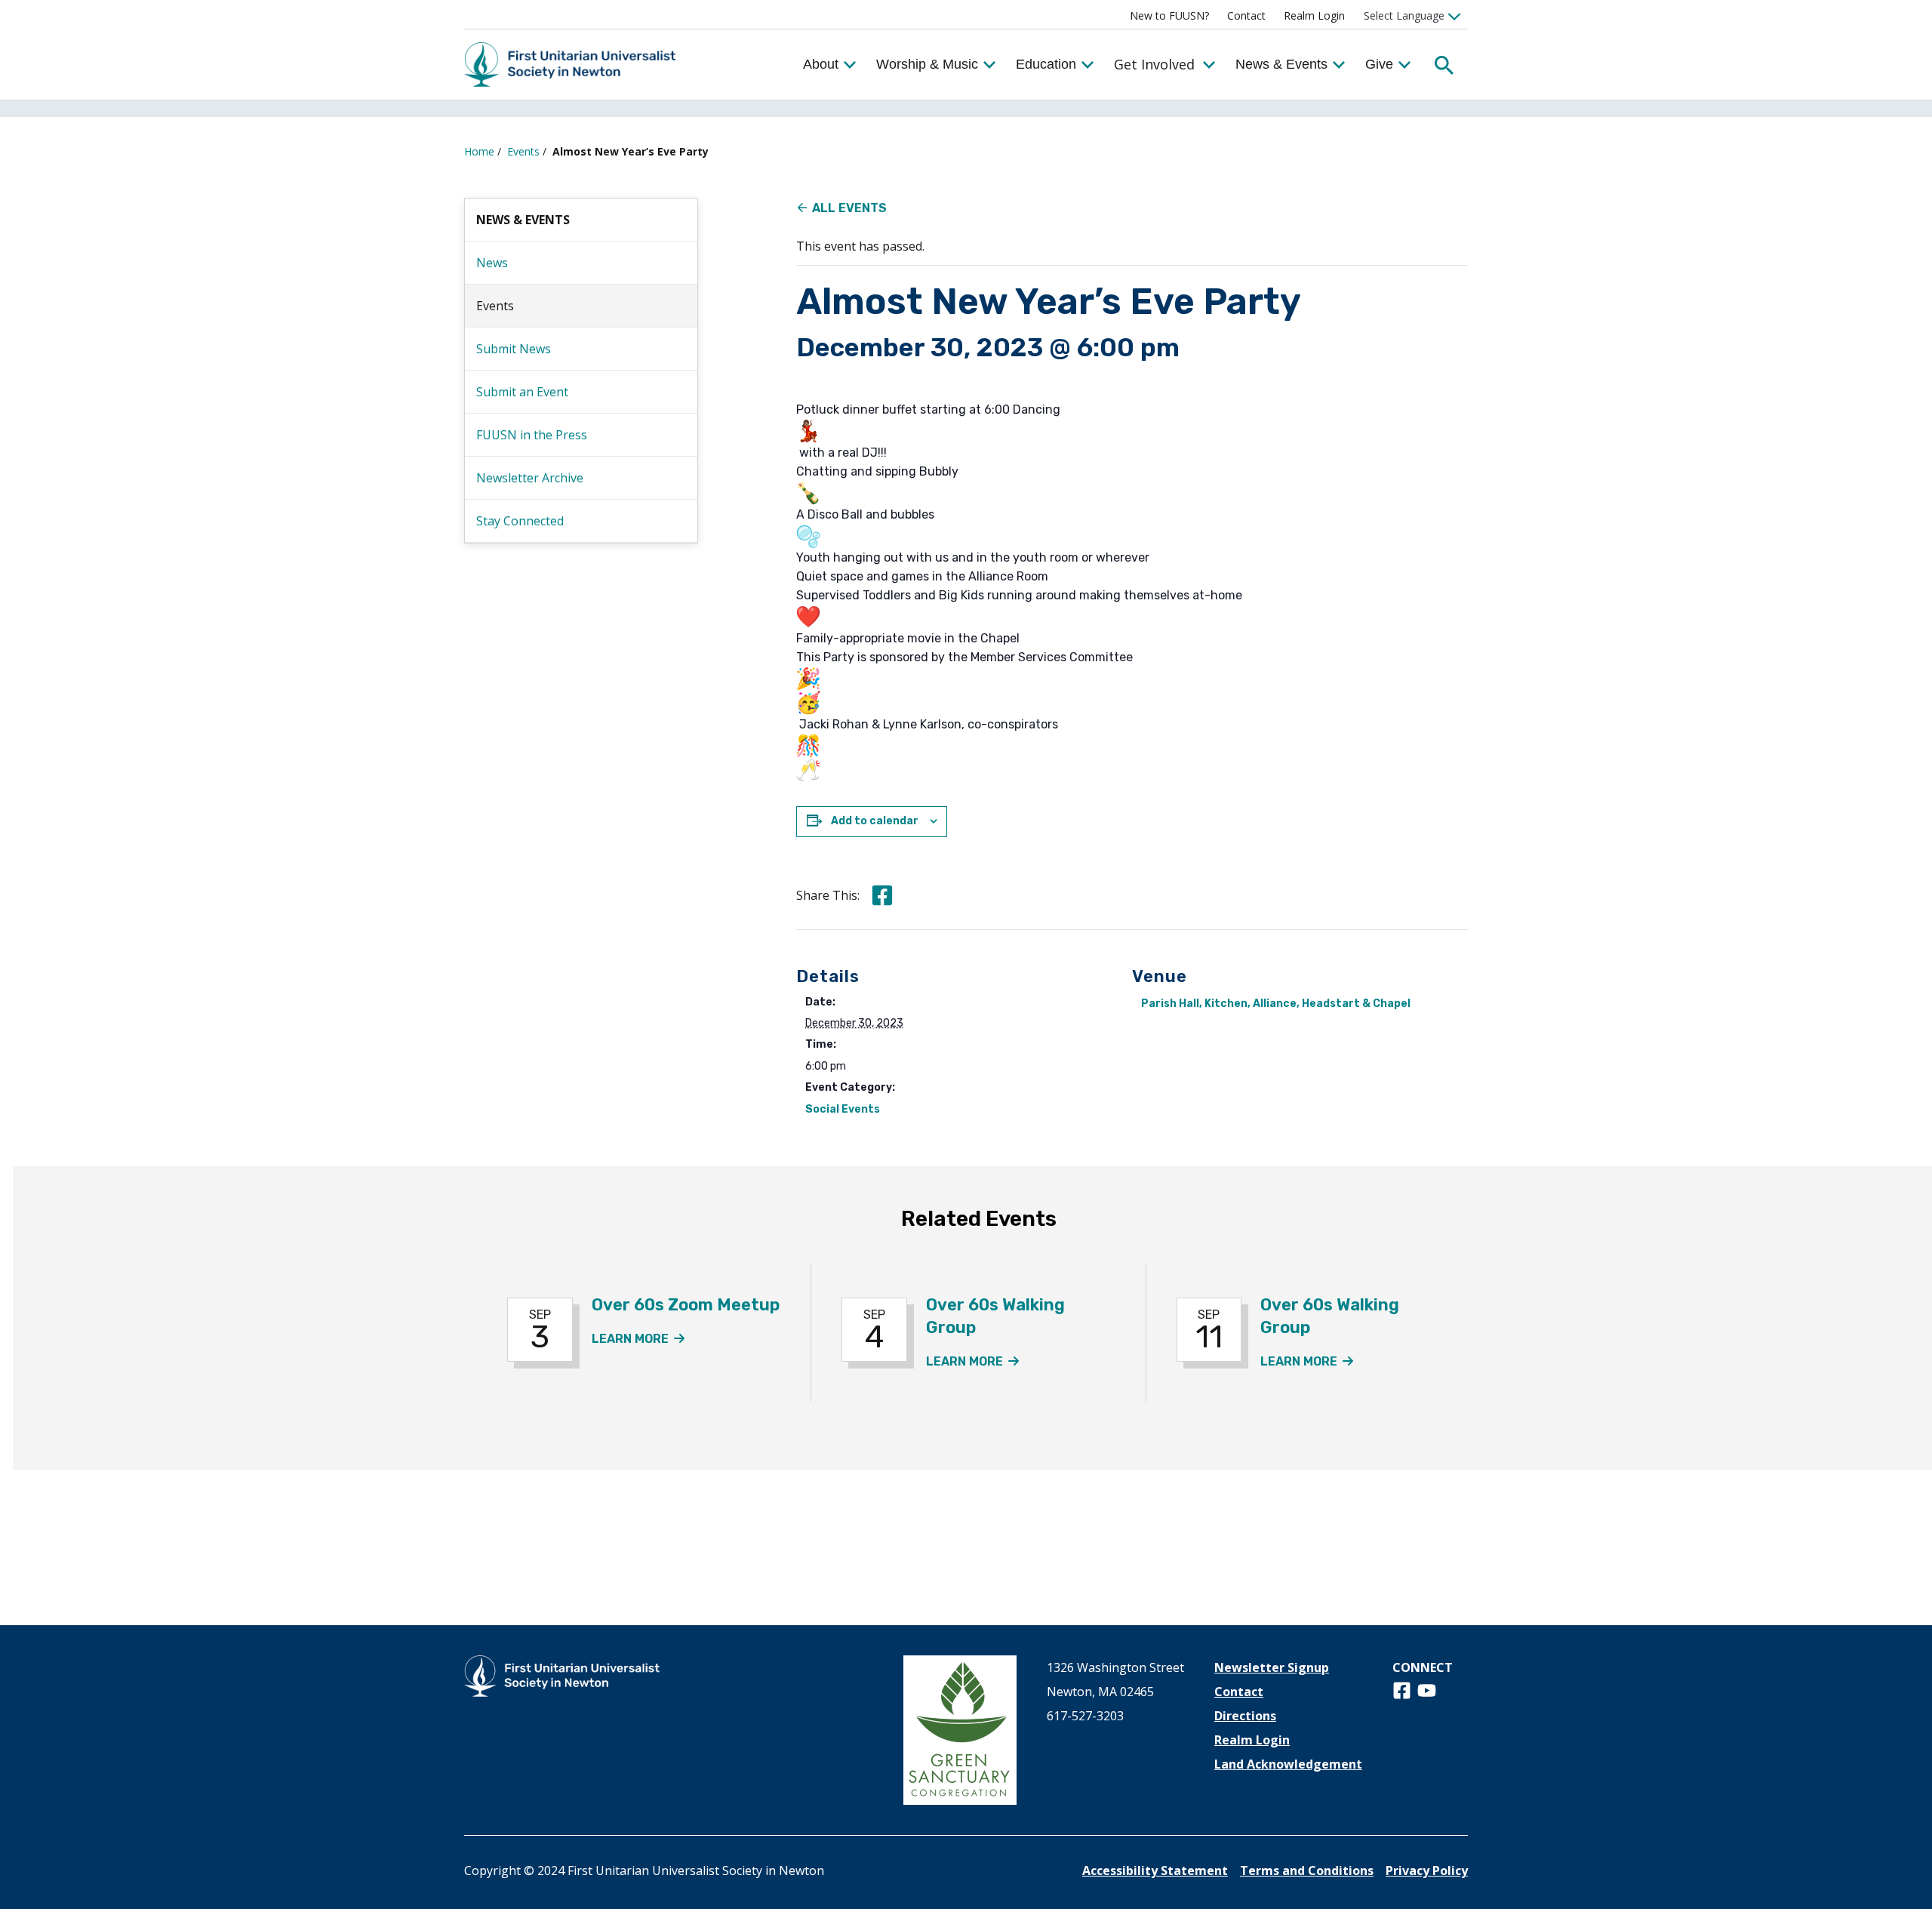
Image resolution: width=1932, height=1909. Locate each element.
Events (523, 151)
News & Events (1281, 64)
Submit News (514, 349)
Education (1046, 64)
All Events (849, 208)
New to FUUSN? (1169, 15)
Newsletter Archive (530, 478)
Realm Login (1314, 15)
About (821, 64)
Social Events (843, 1109)
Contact (1246, 15)
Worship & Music (927, 64)
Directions (1245, 1716)
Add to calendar (875, 821)
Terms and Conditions (1307, 1871)
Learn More (638, 1339)
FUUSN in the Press (532, 435)
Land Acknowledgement (1288, 1764)
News (492, 263)
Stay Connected (520, 521)
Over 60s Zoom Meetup (686, 1305)
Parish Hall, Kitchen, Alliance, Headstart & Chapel (1276, 1004)
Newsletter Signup (1272, 1667)
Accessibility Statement (1155, 1871)
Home (479, 151)
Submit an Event (522, 392)
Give (1379, 64)
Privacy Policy (1427, 1871)
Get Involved (1154, 64)
